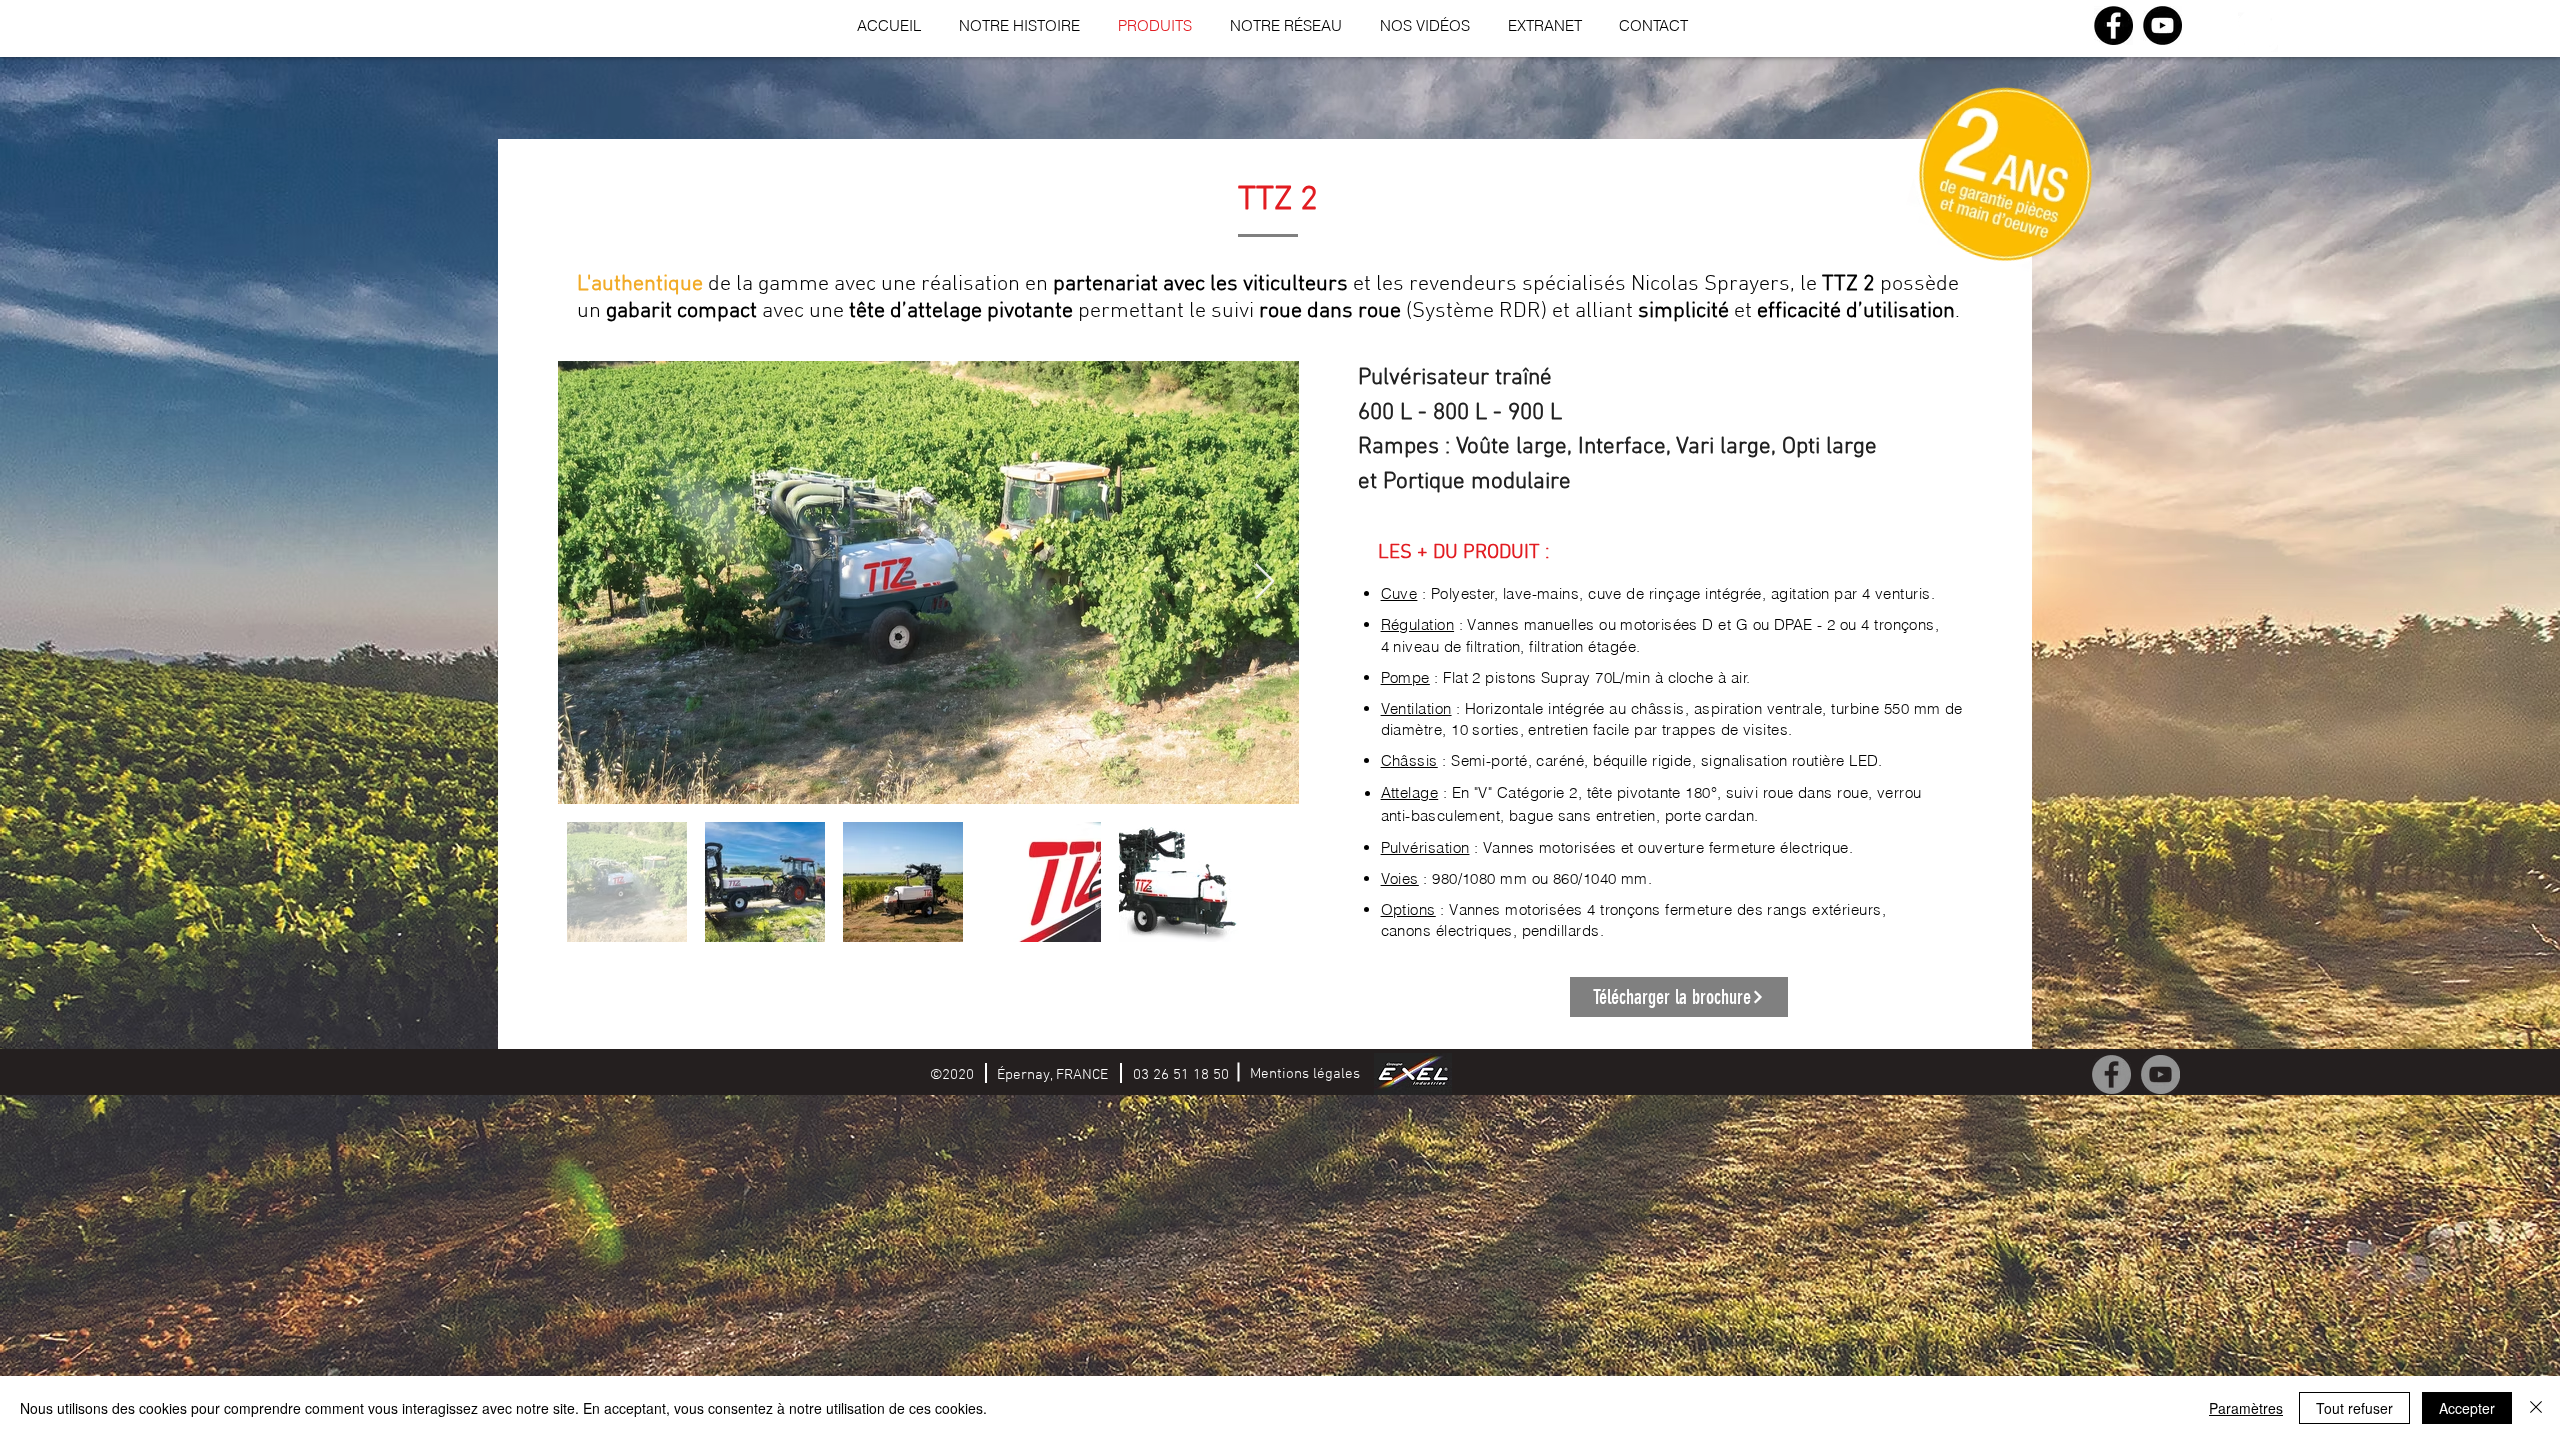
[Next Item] (1264, 582)
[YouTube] (2162, 25)
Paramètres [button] (2246, 1408)
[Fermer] (2536, 1408)
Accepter (2467, 1408)
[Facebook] (2113, 25)
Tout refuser (2354, 1408)
